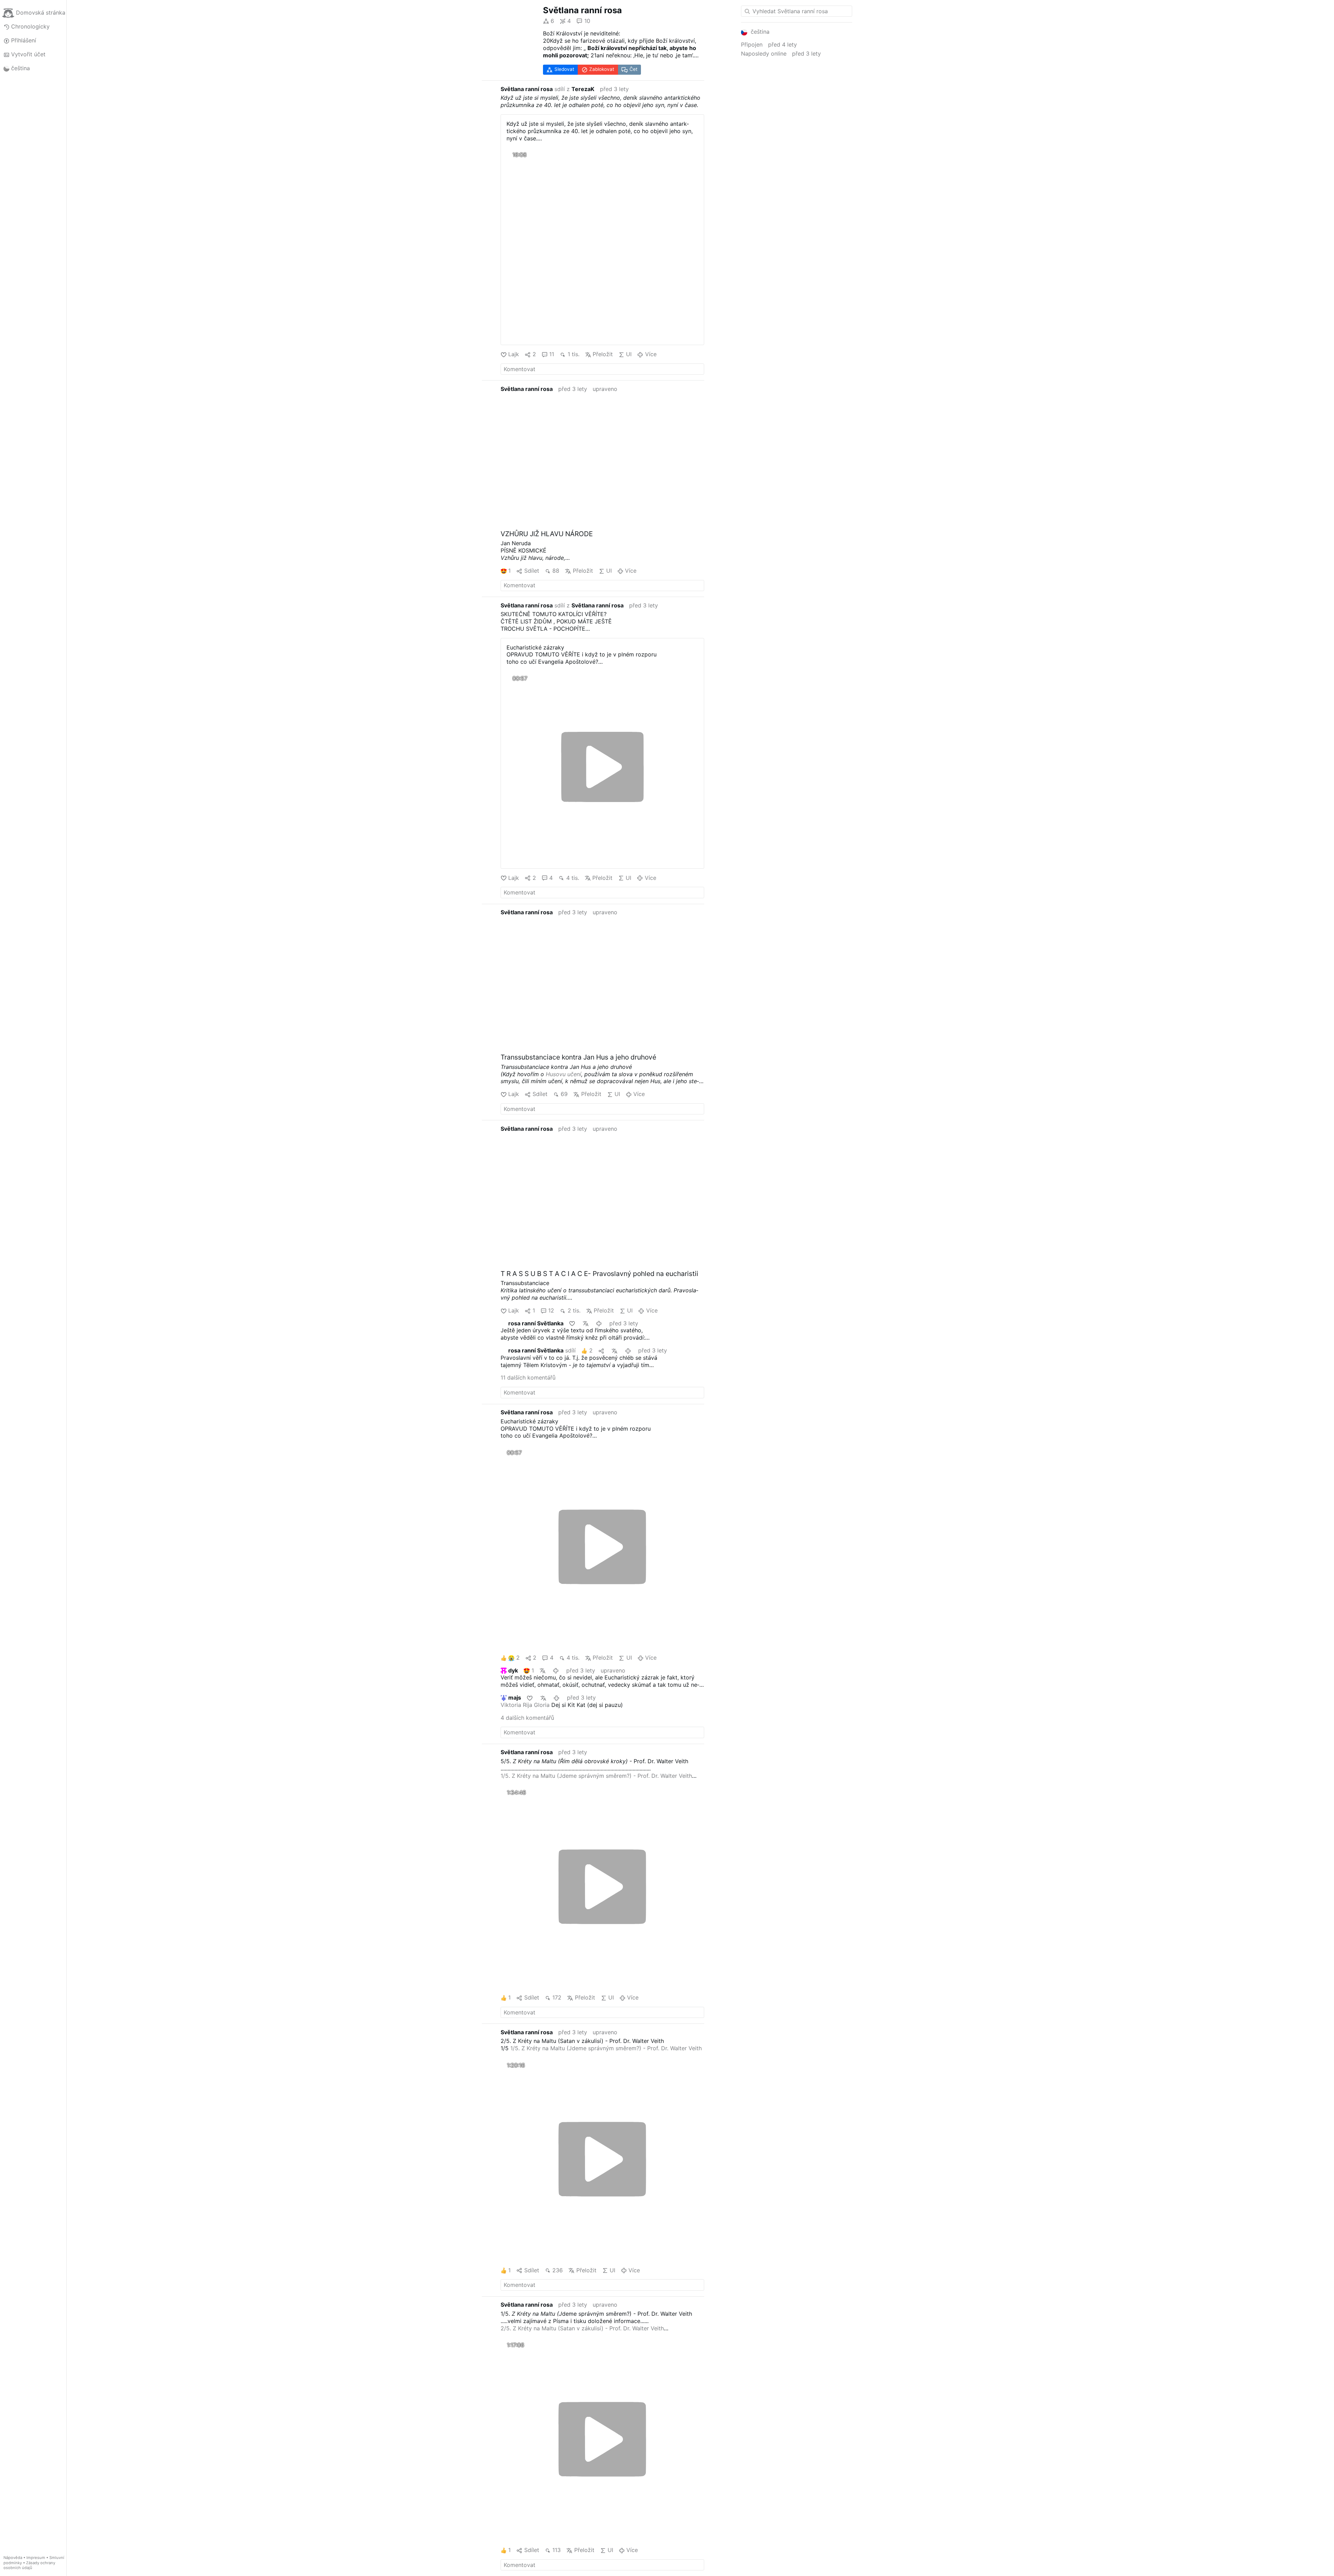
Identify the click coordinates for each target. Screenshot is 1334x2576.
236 (558, 2270)
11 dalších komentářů (528, 1377)
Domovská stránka (41, 13)
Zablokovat (602, 69)
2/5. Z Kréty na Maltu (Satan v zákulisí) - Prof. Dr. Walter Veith (582, 2328)
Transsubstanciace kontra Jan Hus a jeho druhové (578, 1057)
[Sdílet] (602, 1351)
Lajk (514, 354)
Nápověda (13, 2558)
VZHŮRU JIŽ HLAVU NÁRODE (547, 534)
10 (587, 21)
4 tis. (573, 878)
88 (556, 571)
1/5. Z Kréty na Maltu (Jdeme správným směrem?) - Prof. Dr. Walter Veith (596, 1776)
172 (557, 1997)
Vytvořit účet (28, 54)
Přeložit (603, 354)
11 (552, 354)
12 (551, 1310)
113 (557, 2550)
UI (629, 354)
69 (564, 1094)
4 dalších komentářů (527, 1718)
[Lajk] (573, 1323)
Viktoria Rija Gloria (525, 1705)
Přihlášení (24, 40)
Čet (633, 69)
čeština (20, 68)
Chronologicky (30, 26)
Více (651, 354)
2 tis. (574, 1310)
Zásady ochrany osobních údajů (29, 2565)
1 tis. (573, 354)
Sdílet (532, 571)
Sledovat (564, 69)
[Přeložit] (586, 1323)
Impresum (36, 2558)
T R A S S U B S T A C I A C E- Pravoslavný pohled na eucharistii (599, 1274)
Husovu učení (563, 1074)
